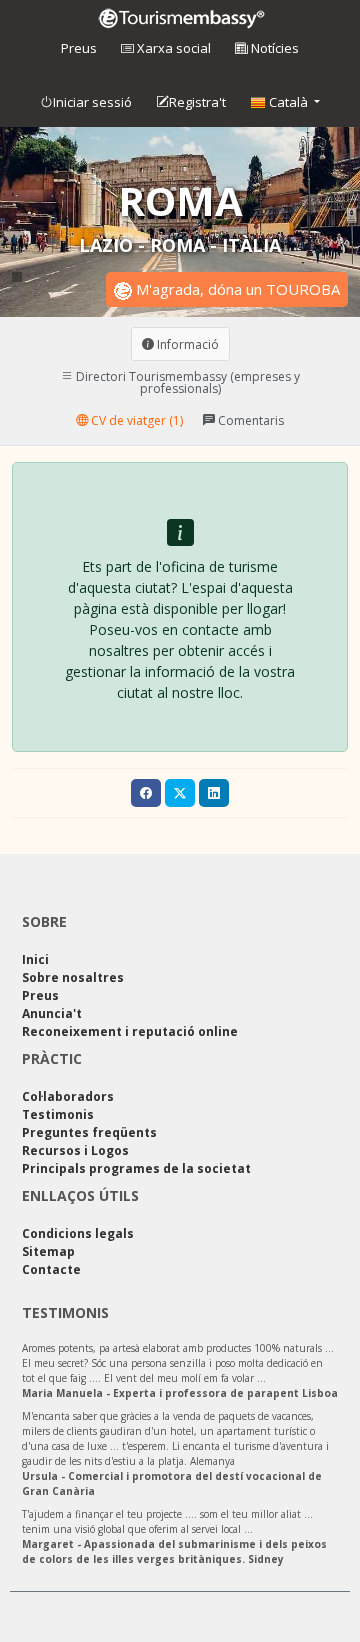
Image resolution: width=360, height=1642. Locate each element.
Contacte (51, 1269)
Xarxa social (172, 48)
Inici (35, 959)
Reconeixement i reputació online (130, 1031)
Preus (79, 48)
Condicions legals (78, 1233)
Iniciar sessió (92, 102)
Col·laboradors (68, 1096)
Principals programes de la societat (136, 1168)
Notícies (273, 48)
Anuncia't (52, 1013)
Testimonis (58, 1114)
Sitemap (48, 1251)
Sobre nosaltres (73, 977)
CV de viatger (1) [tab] (135, 419)
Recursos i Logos (75, 1150)
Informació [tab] (186, 343)
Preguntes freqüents (89, 1132)
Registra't (197, 102)
